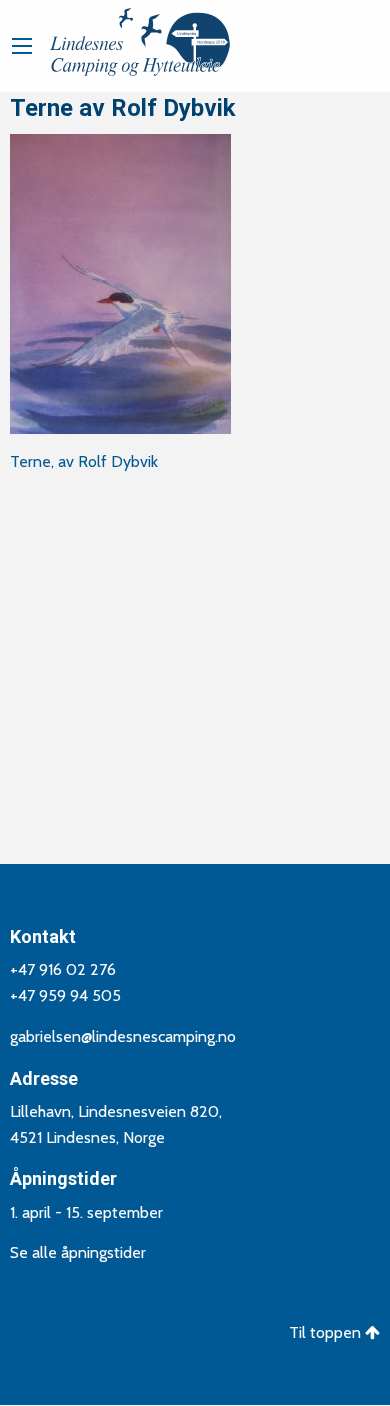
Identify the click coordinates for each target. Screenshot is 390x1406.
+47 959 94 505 (65, 995)
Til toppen (327, 1332)
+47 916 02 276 (63, 969)
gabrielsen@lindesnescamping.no (123, 1036)
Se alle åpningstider (78, 1252)
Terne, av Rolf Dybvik (84, 461)
